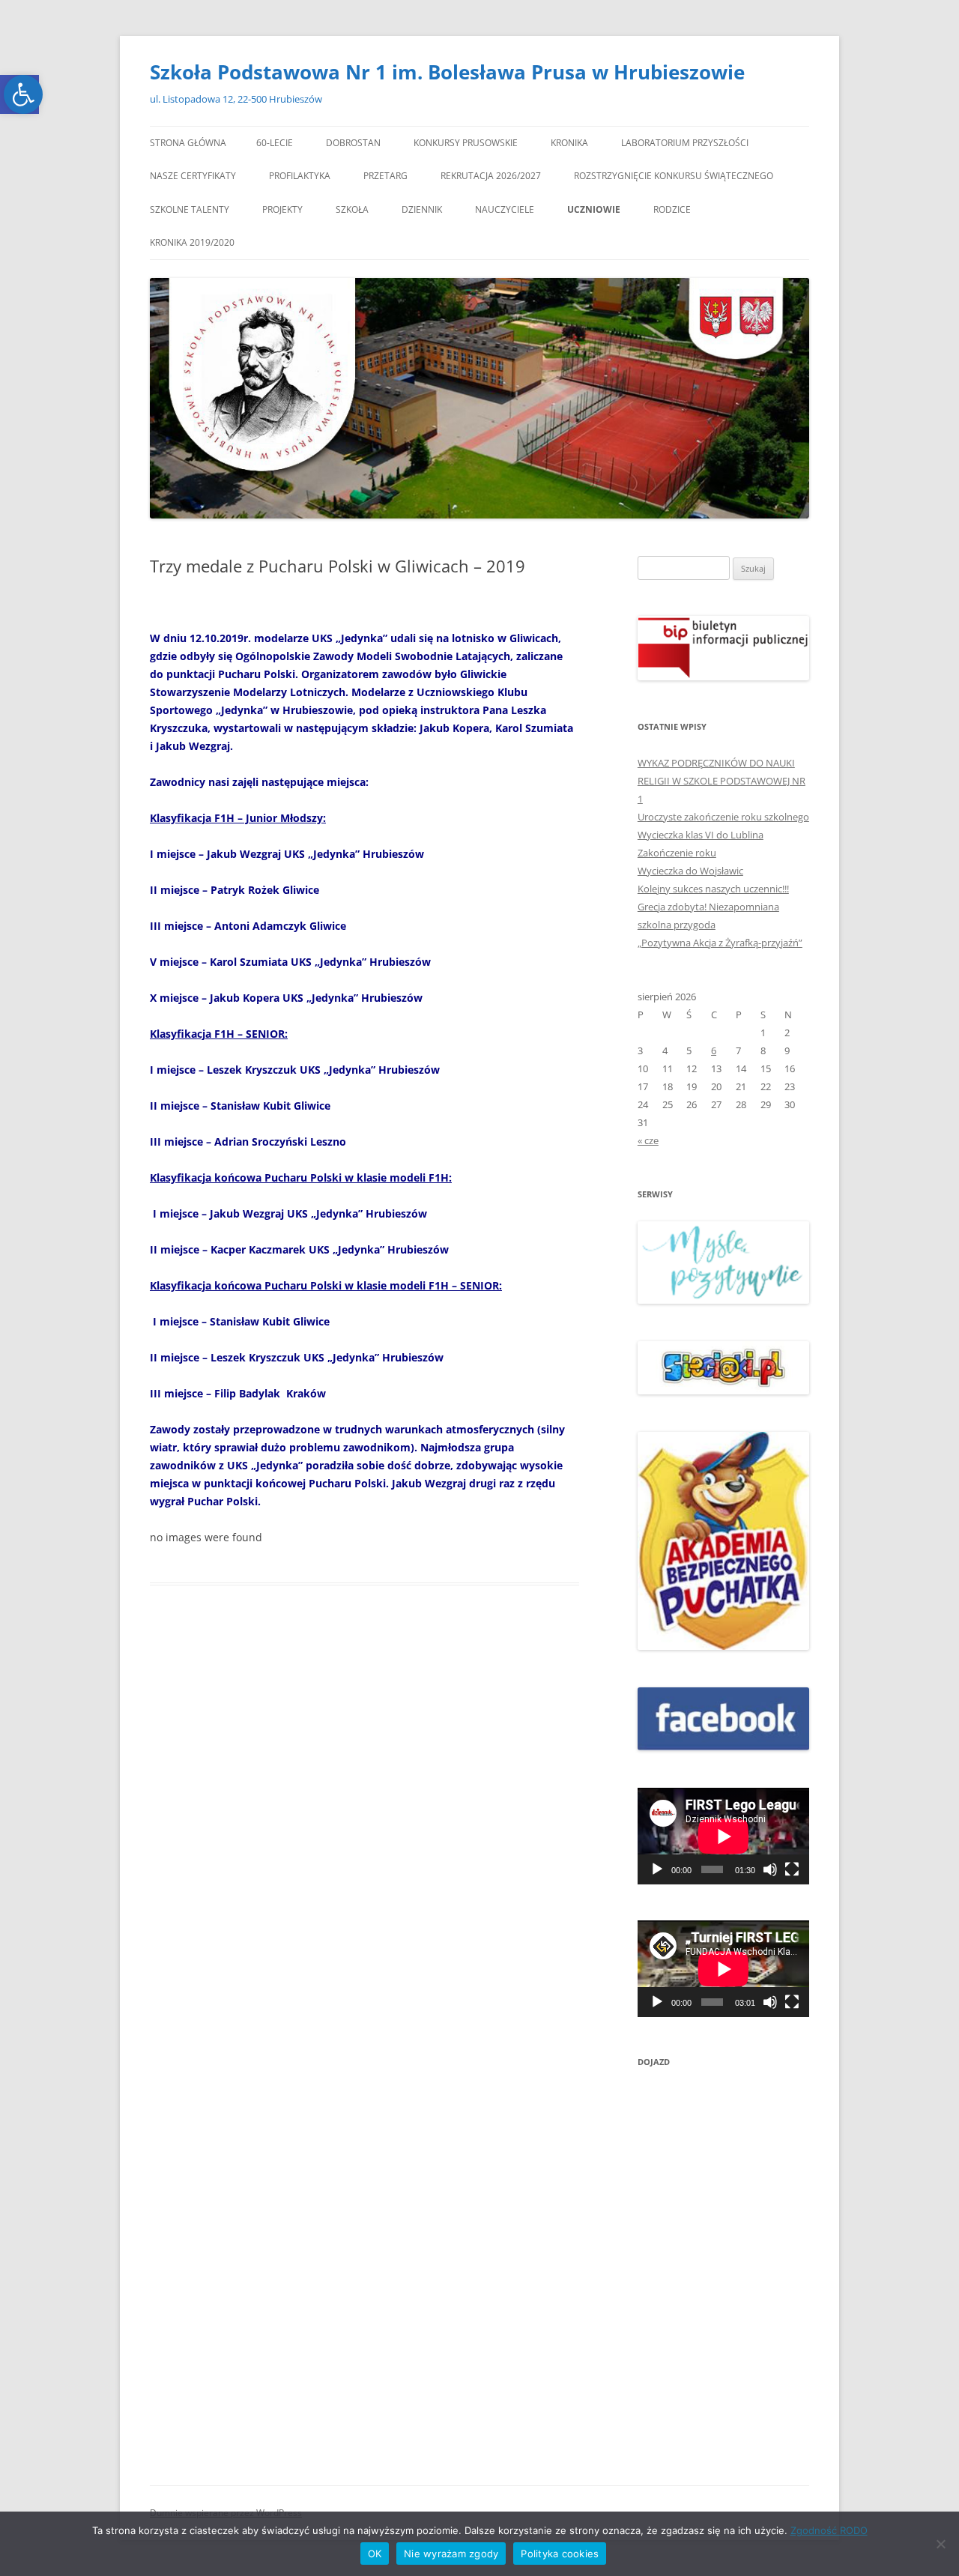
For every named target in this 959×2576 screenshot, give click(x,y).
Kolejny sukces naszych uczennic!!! (713, 889)
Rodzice (672, 209)
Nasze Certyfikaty (193, 176)
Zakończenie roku (677, 853)
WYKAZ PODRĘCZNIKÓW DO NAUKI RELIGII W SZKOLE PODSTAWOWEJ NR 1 (721, 781)
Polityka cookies (560, 2554)
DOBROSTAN (353, 143)
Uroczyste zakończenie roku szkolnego (723, 817)
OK (375, 2554)
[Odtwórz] (657, 1869)
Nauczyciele (505, 209)
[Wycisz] (770, 1869)
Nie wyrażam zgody (451, 2554)
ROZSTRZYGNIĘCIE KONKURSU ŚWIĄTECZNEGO (674, 176)
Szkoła (352, 209)
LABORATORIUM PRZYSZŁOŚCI (685, 143)
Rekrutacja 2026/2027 (491, 176)
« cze (648, 1140)
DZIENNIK (422, 209)
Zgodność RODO (829, 2530)
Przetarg (385, 176)
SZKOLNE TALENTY (190, 209)
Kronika (569, 143)
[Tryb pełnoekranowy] (792, 1869)
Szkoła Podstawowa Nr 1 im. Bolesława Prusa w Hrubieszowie (447, 72)
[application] (723, 1836)
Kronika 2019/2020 (192, 242)
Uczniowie (594, 209)
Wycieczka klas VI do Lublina (701, 835)
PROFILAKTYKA (300, 176)
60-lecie (275, 143)
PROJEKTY (282, 209)
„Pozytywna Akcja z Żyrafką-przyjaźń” (720, 943)
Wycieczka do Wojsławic (690, 871)
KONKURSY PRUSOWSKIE (466, 143)
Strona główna (188, 143)
